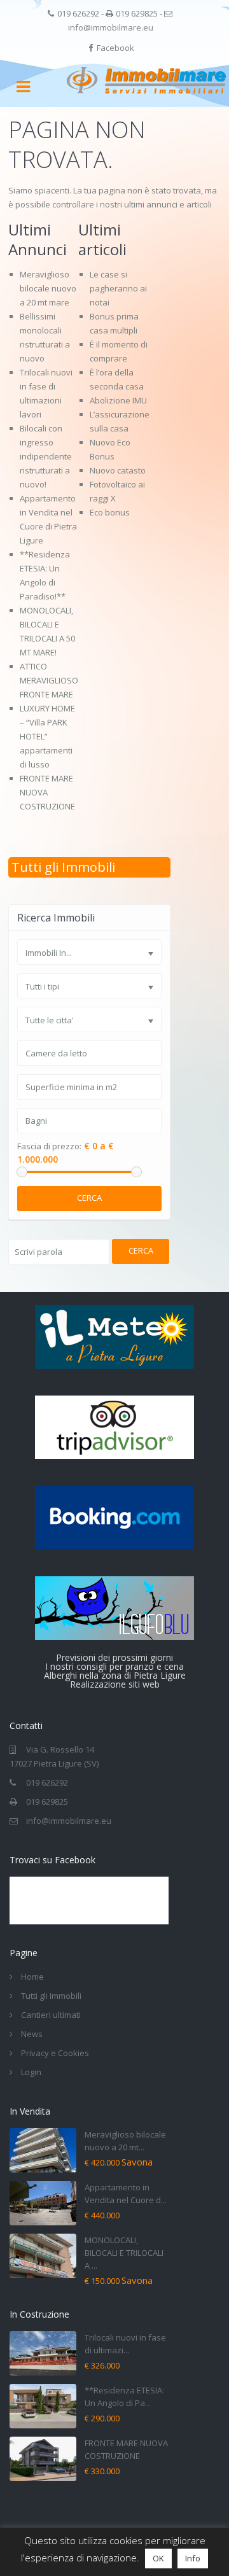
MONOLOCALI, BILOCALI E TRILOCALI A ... (124, 2253)
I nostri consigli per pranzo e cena (114, 1666)
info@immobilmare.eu (111, 27)
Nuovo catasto (118, 470)
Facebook (115, 48)
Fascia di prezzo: (49, 1146)
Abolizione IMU (118, 400)
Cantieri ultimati (51, 2015)
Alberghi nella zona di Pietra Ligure (115, 1675)
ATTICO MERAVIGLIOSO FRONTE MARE (49, 680)
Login (31, 2072)
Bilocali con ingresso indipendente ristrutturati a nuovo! (46, 456)
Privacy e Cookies (55, 2053)
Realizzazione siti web (115, 1684)
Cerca (89, 1198)
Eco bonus (110, 512)
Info (193, 2558)
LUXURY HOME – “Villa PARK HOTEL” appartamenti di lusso (47, 736)
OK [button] (158, 2558)
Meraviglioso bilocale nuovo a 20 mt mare (48, 288)
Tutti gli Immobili (63, 867)
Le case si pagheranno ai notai (118, 288)
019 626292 (78, 13)
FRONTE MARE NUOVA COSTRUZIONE (47, 792)
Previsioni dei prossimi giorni (114, 1657)
